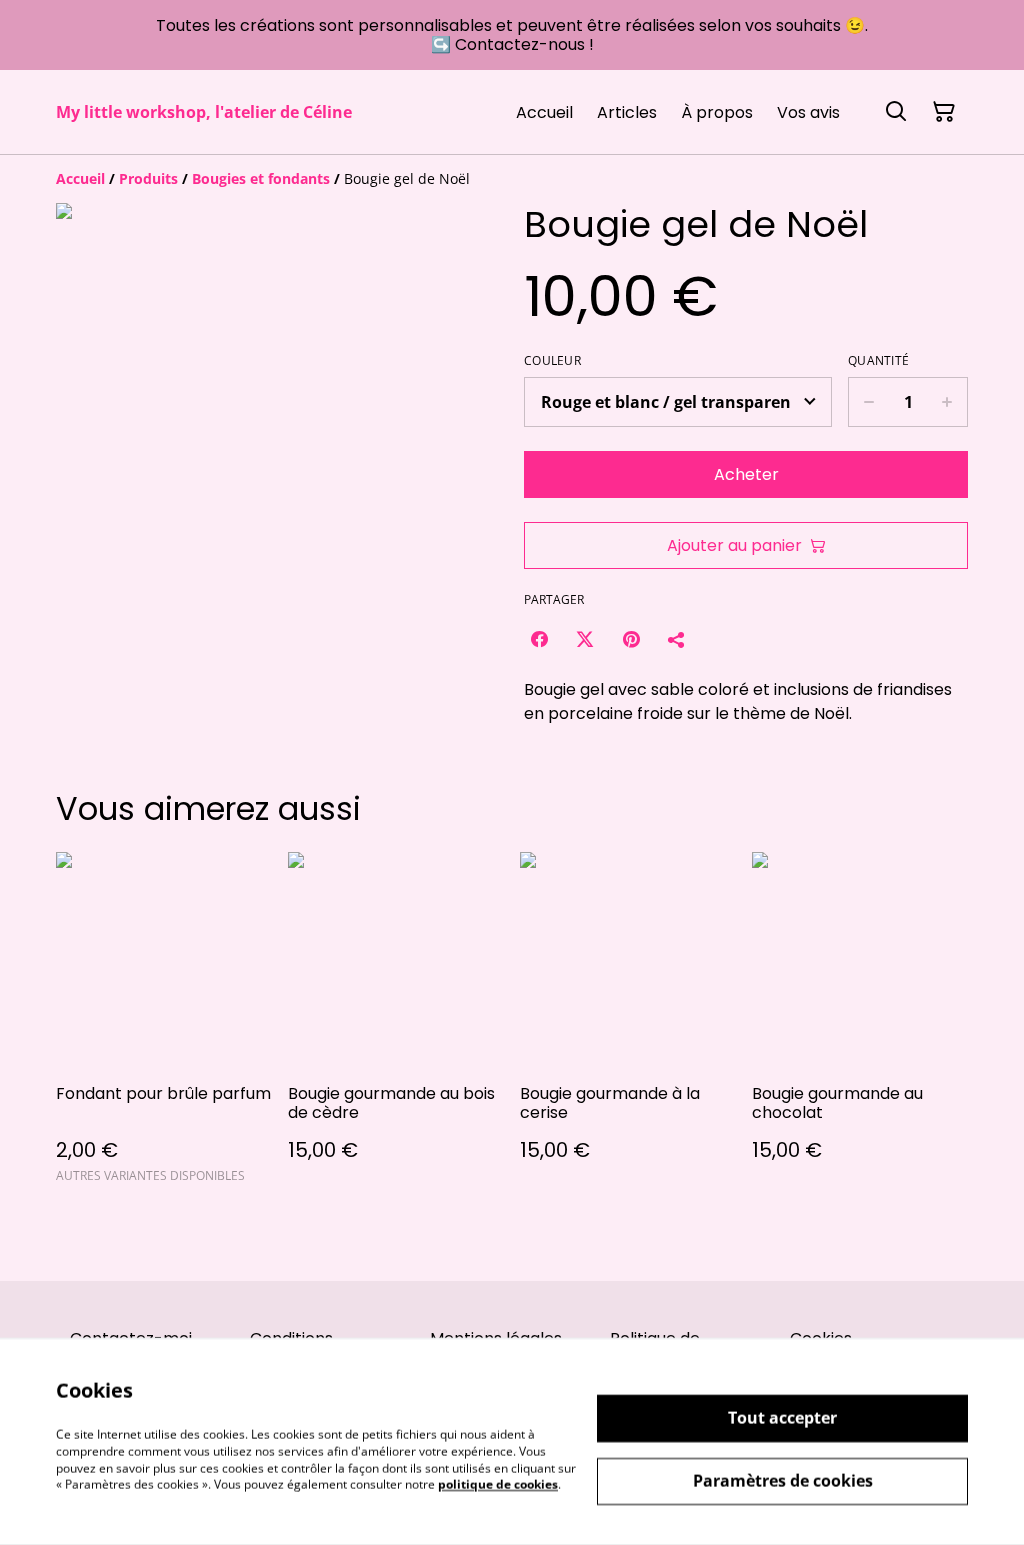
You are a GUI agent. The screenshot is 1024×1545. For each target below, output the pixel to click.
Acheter (746, 474)
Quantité (878, 361)
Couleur (552, 361)
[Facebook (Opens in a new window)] (539, 639)
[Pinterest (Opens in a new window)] (631, 639)
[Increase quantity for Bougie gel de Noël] (947, 402)
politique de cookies (498, 1484)
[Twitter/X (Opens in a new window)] (585, 639)
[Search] (896, 112)
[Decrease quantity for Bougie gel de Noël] (868, 402)
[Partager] (677, 639)
